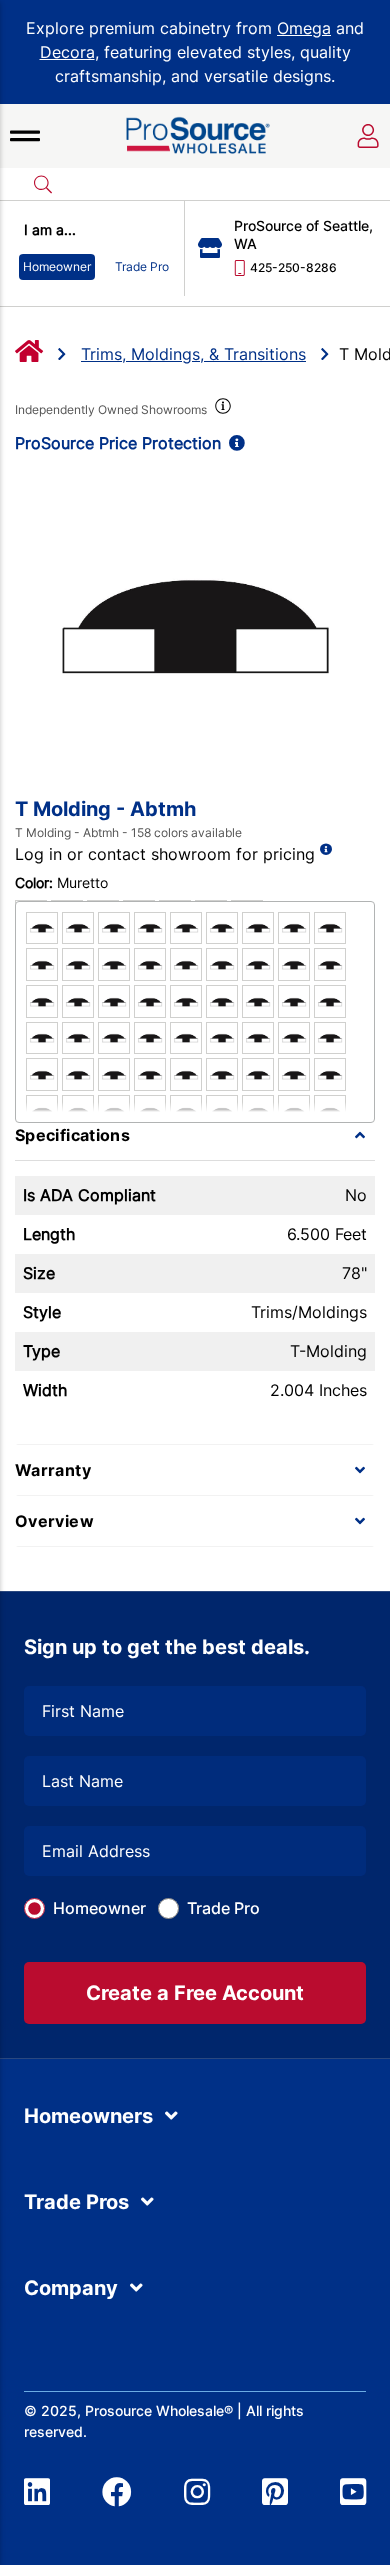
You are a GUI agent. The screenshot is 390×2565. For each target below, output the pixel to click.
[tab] (195, 1135)
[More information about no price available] (326, 849)
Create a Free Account (195, 1993)
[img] (221, 410)
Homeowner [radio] (57, 266)
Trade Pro (223, 1908)
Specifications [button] (72, 1135)
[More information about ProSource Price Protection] (233, 443)
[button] (25, 136)
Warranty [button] (53, 1470)
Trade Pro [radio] (142, 266)
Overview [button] (54, 1521)
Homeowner (99, 1908)
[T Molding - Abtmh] (195, 624)
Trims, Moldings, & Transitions (193, 354)
